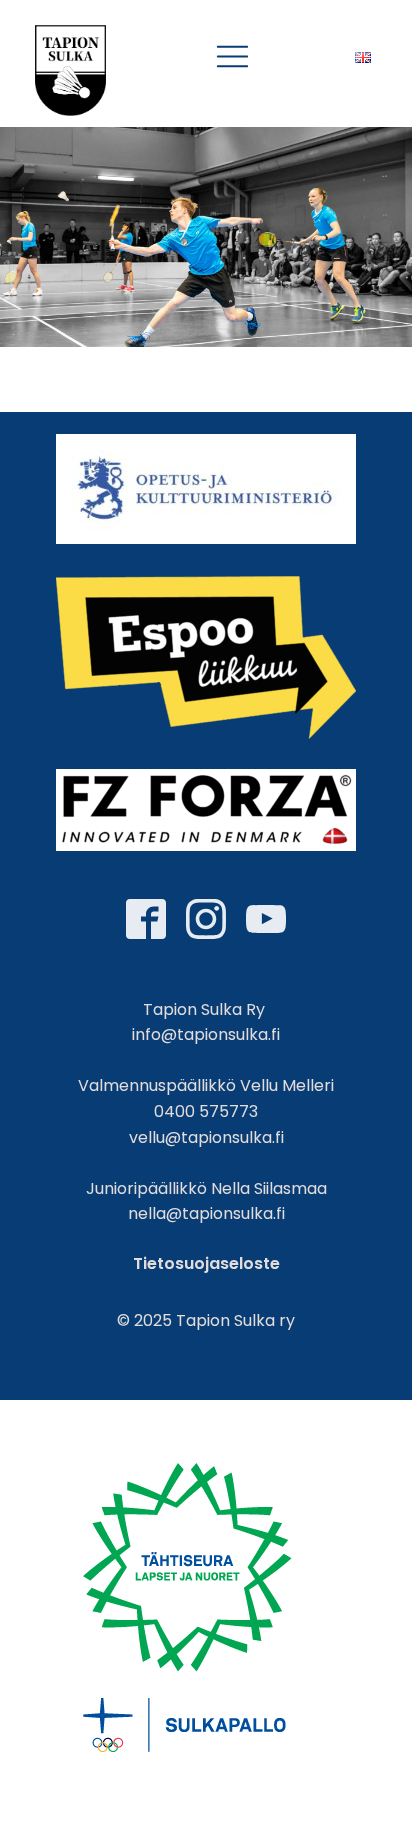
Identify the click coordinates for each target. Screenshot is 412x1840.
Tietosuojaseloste (206, 1263)
